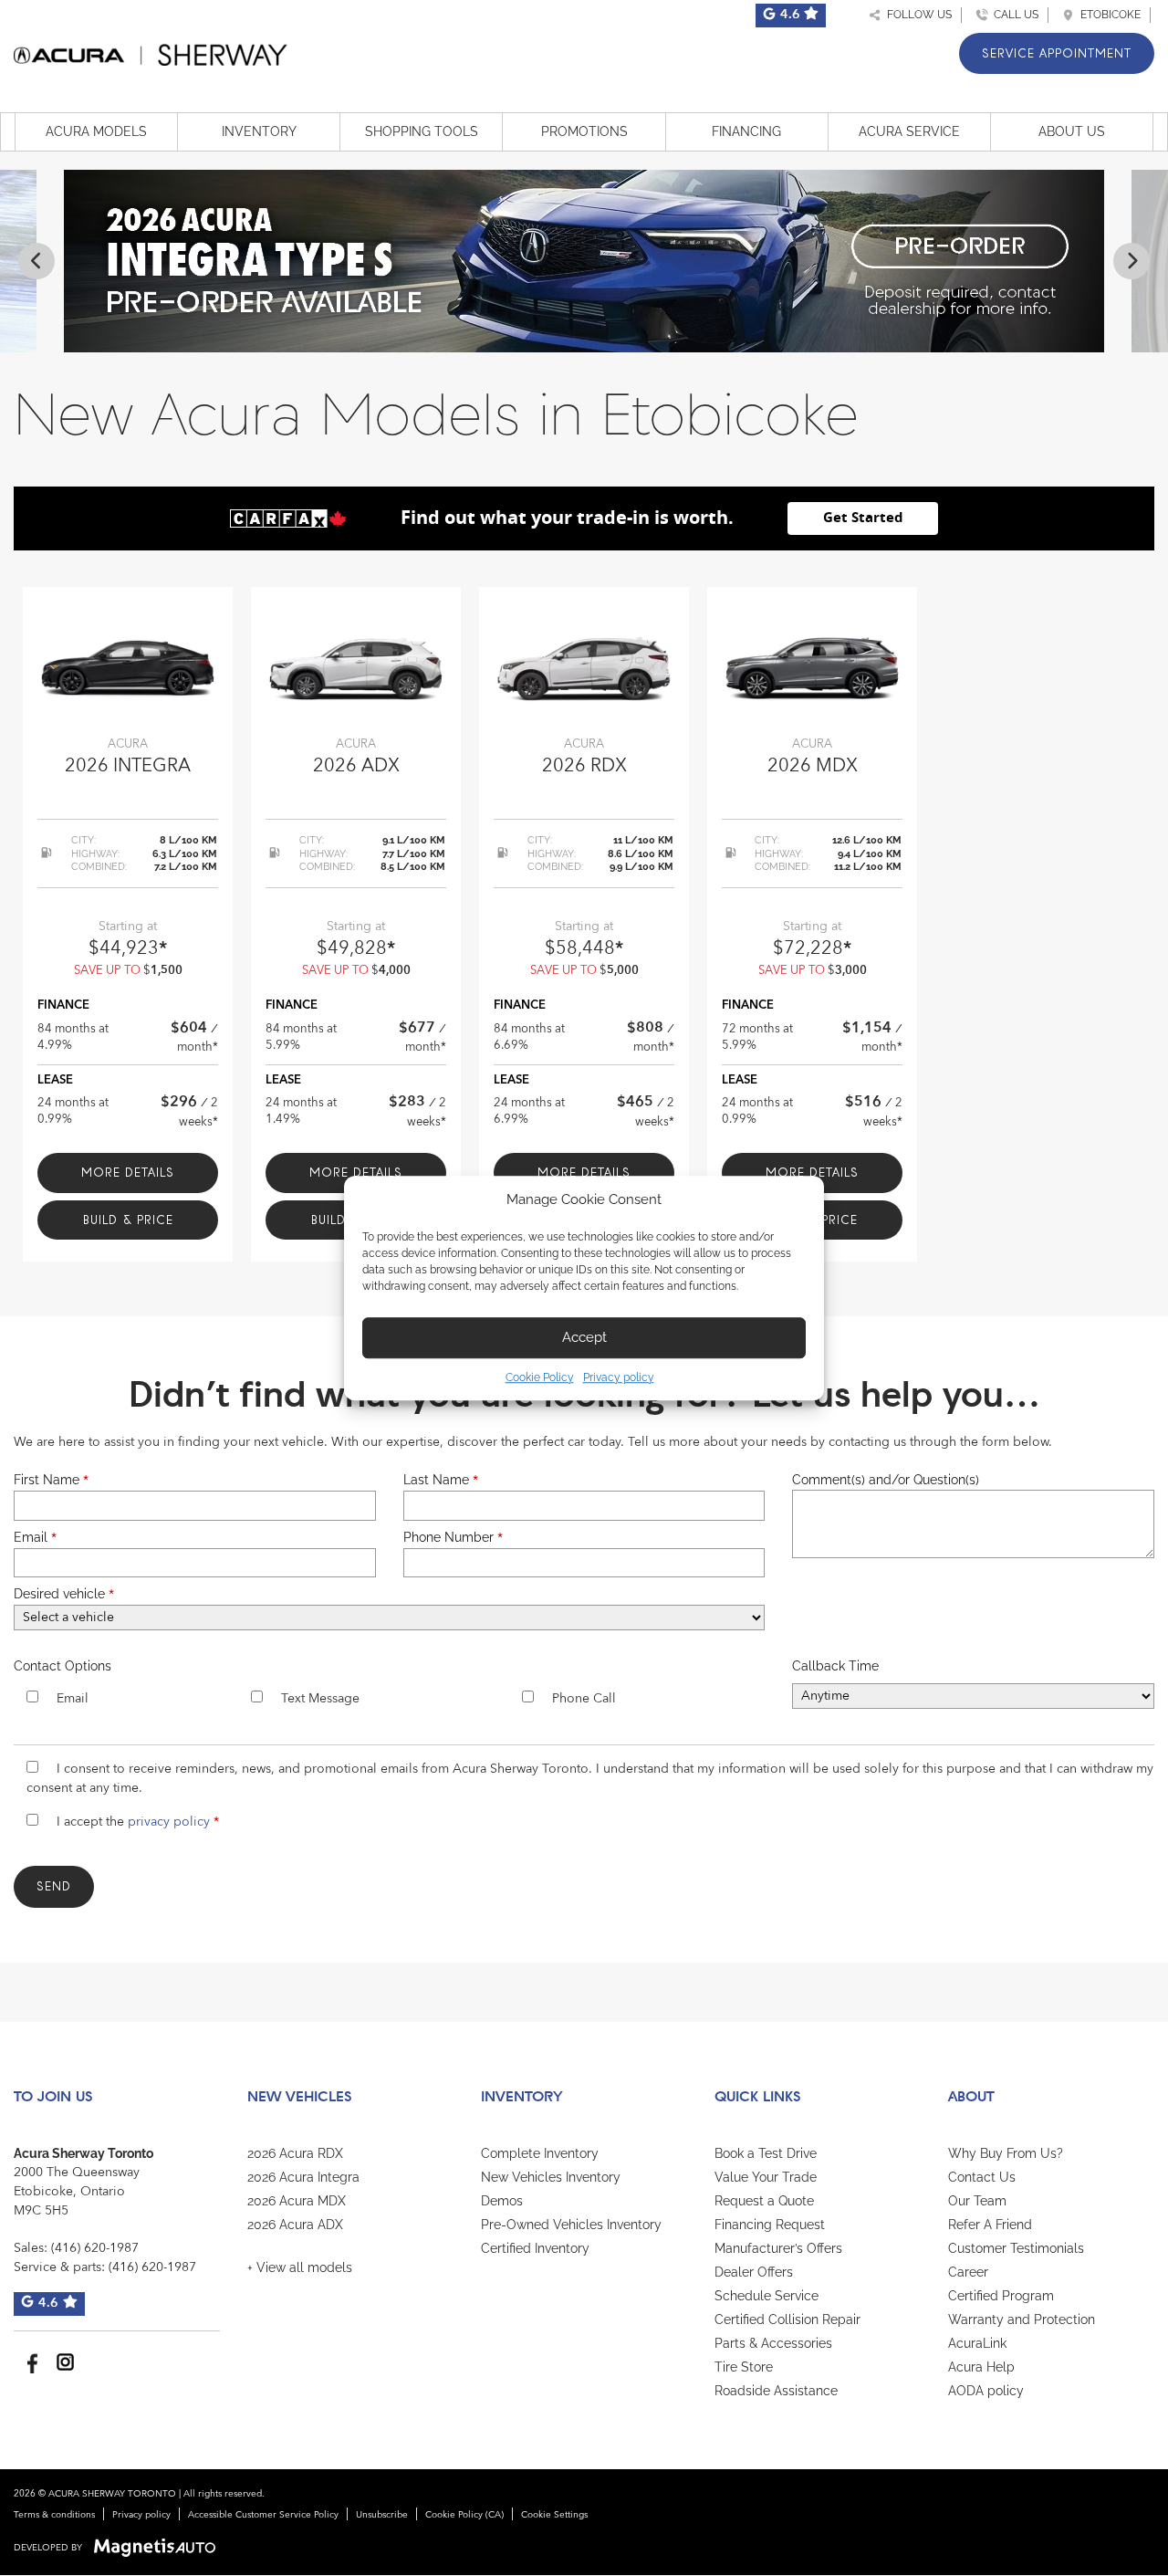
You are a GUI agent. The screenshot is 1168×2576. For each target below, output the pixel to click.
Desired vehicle (64, 1594)
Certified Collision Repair (787, 2319)
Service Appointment (1057, 53)
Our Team (977, 2201)
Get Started (863, 518)
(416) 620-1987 (95, 2248)
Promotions (584, 131)
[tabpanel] (128, 925)
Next (1131, 261)
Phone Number (453, 1537)
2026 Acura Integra (303, 2177)
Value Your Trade (766, 2177)
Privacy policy (619, 1377)
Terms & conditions (54, 2515)
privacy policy (169, 1822)
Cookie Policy (540, 1377)
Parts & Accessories (773, 2343)
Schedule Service (766, 2296)
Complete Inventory (540, 2153)
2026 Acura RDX (295, 2153)
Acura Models (96, 131)
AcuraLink (977, 2343)
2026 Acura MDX (297, 2201)
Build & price (128, 1220)
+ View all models (300, 2267)
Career (968, 2272)
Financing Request (770, 2225)
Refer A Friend (990, 2225)
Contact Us (982, 2177)
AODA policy (986, 2391)
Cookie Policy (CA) (464, 2515)
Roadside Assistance (776, 2391)
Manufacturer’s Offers (778, 2248)
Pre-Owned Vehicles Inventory (571, 2225)
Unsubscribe (382, 2515)
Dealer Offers (754, 2272)
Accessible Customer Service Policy (263, 2515)
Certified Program (1001, 2296)
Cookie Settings (554, 2515)
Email (35, 1537)
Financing (746, 131)
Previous (36, 261)
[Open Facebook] (30, 2362)
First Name (51, 1480)
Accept (584, 1337)
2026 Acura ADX (295, 2225)
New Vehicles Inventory (551, 2177)
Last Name (441, 1480)
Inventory (259, 131)
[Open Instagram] (65, 2362)
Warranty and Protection (1022, 2319)
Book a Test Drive (766, 2153)
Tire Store (744, 2367)
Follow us (917, 15)
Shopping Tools (422, 131)
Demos (502, 2201)
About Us (1072, 131)
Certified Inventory (535, 2248)
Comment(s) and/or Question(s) (886, 1480)
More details (128, 1173)
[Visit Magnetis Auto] (159, 2548)
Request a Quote (764, 2201)
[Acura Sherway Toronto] (151, 52)
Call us (1013, 15)
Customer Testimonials (1016, 2248)
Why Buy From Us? (1006, 2153)
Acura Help (981, 2367)
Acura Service (909, 131)
